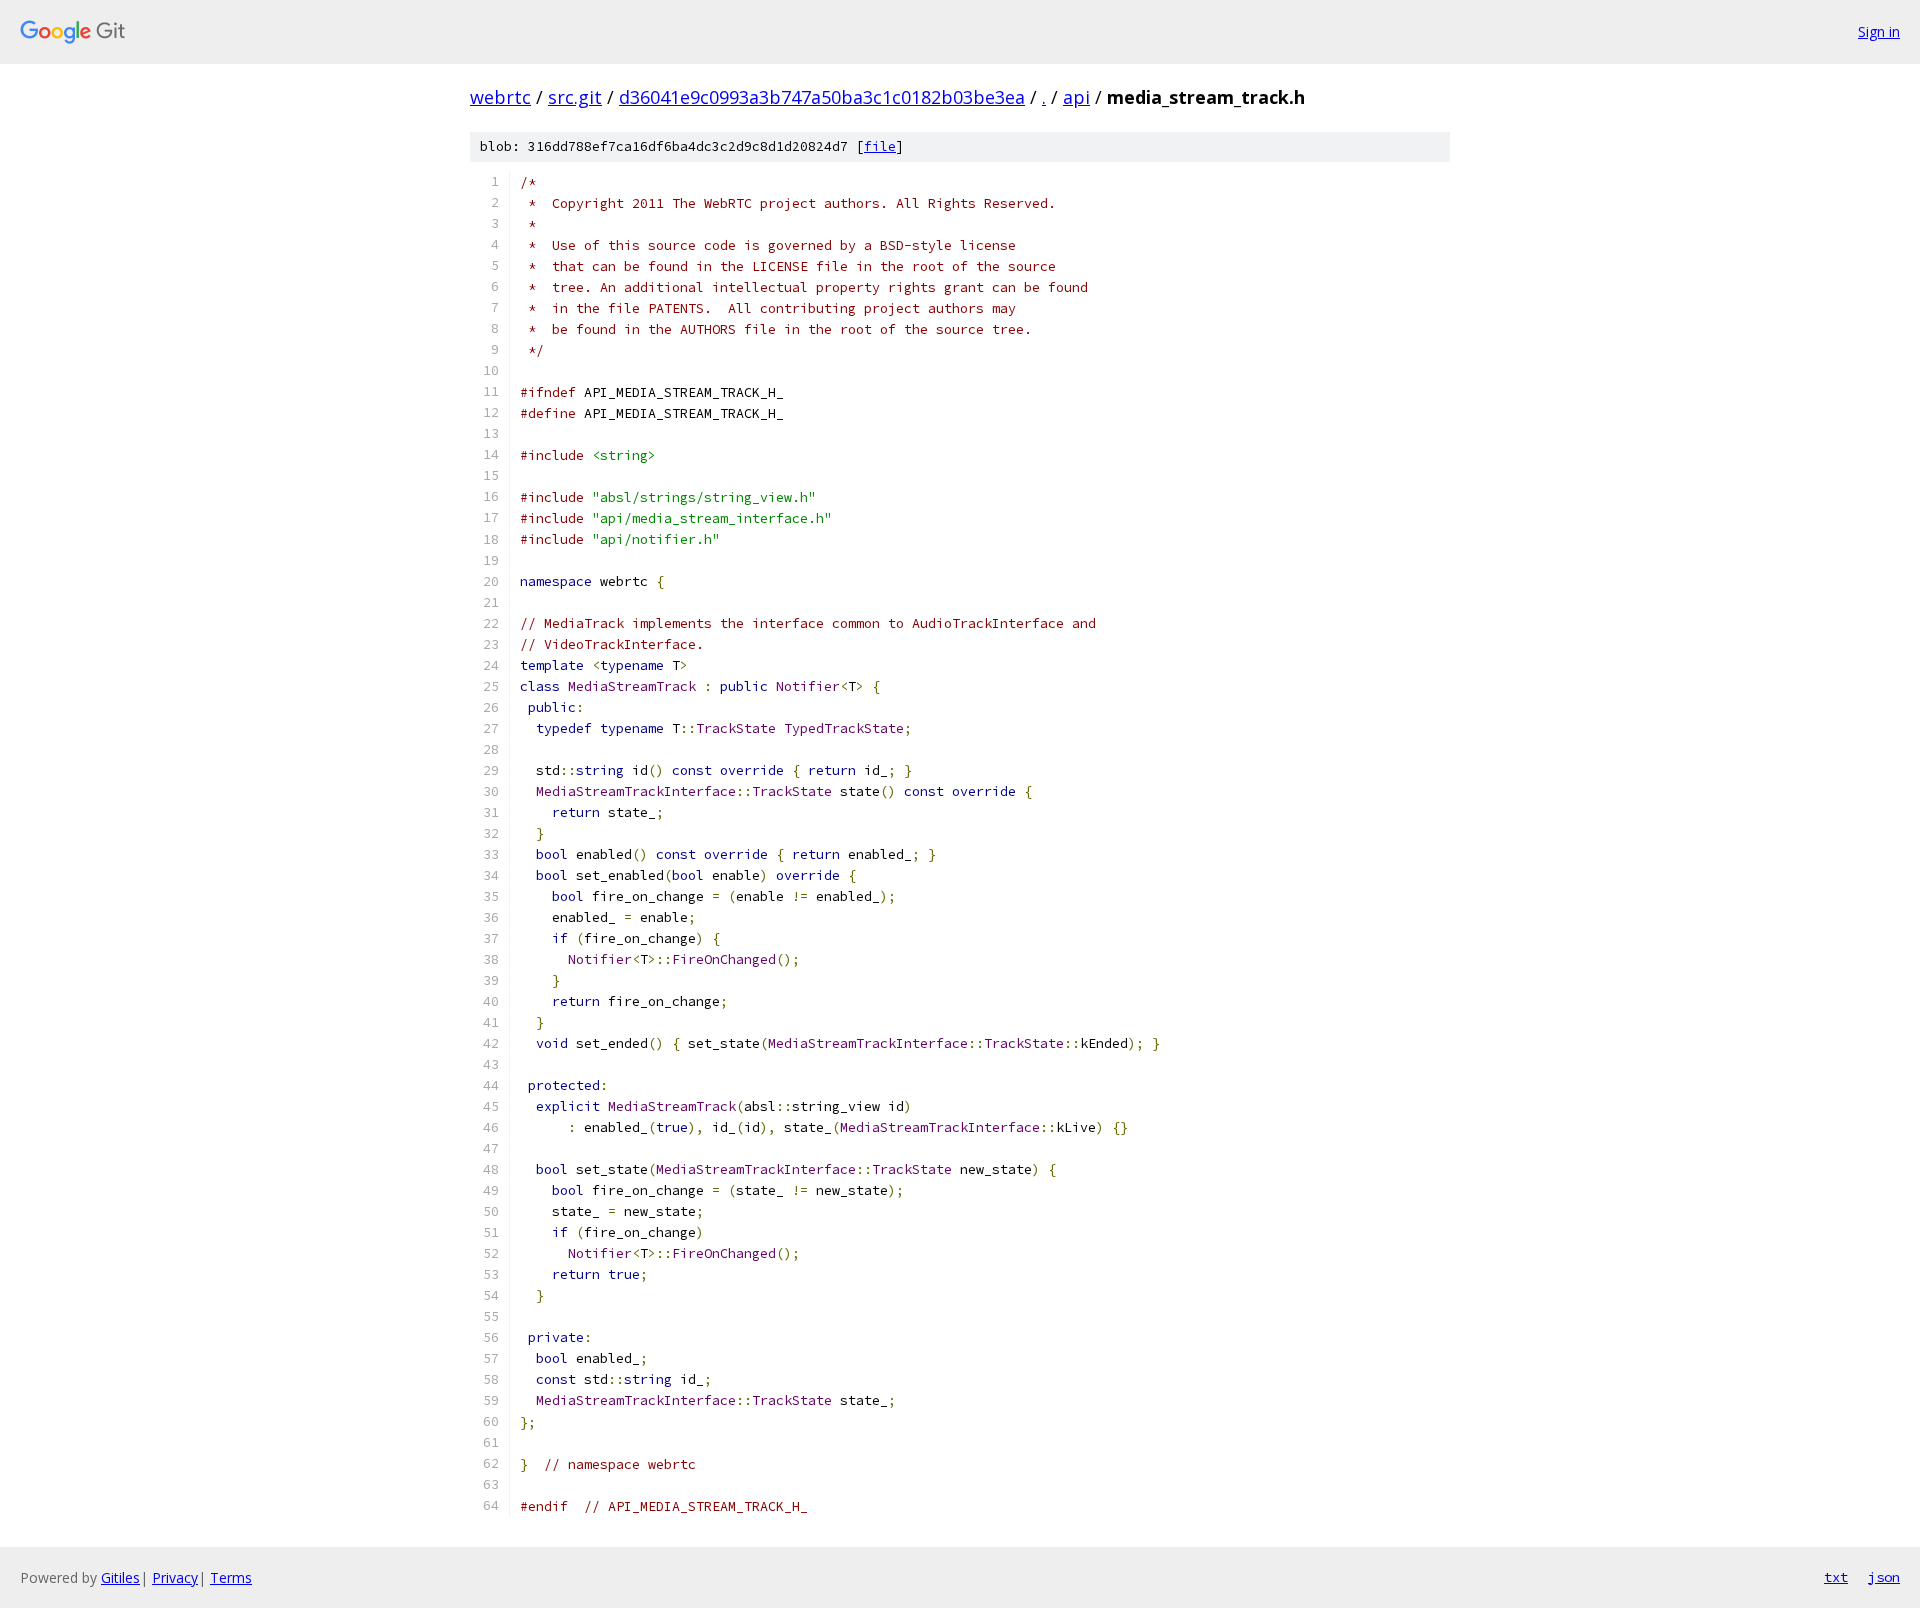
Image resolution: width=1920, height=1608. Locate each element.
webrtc (500, 97)
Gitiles (120, 1577)
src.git (575, 97)
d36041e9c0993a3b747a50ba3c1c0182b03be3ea (822, 97)
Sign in (1879, 31)
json (1884, 1577)
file (880, 146)
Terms (231, 1577)
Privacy (175, 1577)
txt (1836, 1577)
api (1076, 97)
